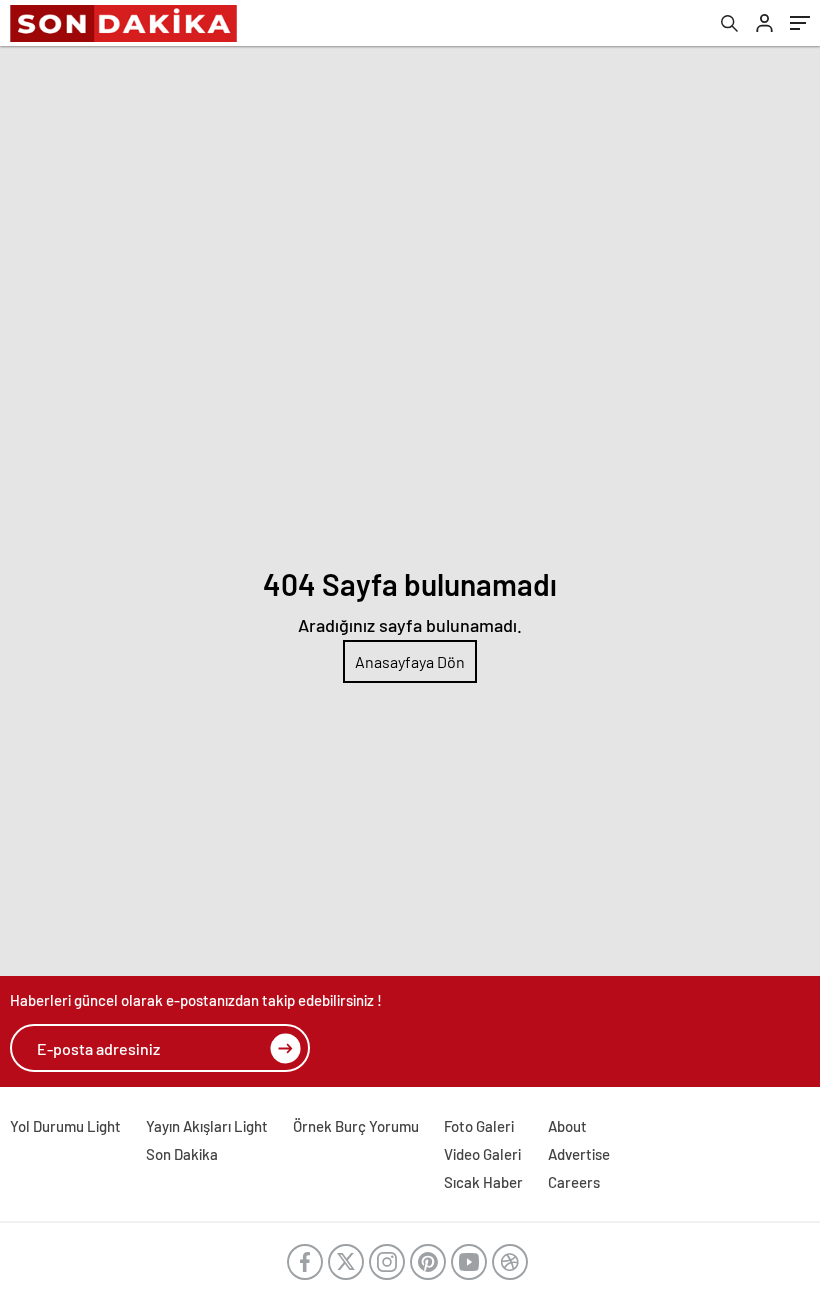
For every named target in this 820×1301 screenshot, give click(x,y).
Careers (574, 1182)
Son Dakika (182, 1154)
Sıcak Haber (483, 1182)
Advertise (579, 1154)
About (567, 1126)
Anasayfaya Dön (410, 661)
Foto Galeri (479, 1126)
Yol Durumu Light (65, 1126)
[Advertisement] (410, 196)
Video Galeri (482, 1154)
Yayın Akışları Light (207, 1126)
